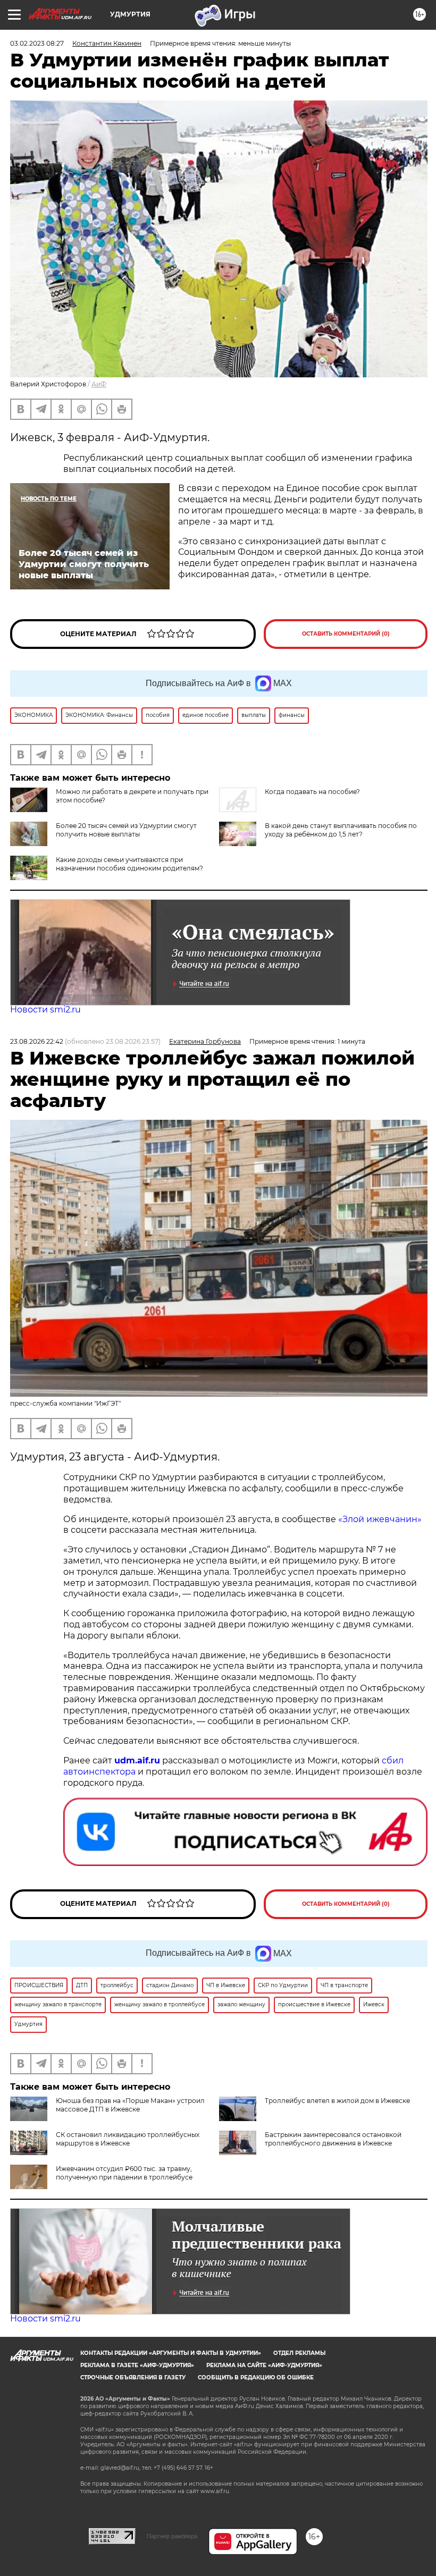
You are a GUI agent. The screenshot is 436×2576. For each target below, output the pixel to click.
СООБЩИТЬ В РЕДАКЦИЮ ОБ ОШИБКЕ (256, 2377)
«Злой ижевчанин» (380, 1519)
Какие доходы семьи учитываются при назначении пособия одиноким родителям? (129, 864)
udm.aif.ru (137, 1760)
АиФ (99, 384)
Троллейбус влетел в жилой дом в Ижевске (337, 2101)
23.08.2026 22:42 (37, 1041)
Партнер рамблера (172, 2536)
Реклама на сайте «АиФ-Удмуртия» (264, 2365)
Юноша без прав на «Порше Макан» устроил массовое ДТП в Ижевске (130, 2105)
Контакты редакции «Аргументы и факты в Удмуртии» (171, 2353)
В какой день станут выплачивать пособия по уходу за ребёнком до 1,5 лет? (341, 830)
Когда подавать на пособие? (312, 792)
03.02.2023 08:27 (37, 43)
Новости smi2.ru (45, 1010)
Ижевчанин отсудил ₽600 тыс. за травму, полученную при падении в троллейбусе (124, 2173)
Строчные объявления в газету (133, 2377)
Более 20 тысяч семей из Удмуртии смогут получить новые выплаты (126, 830)
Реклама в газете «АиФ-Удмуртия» (137, 2365)
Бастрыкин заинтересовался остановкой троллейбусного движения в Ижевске (333, 2139)
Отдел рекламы (299, 2353)
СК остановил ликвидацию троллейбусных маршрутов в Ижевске (128, 2139)
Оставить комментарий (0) (346, 634)
